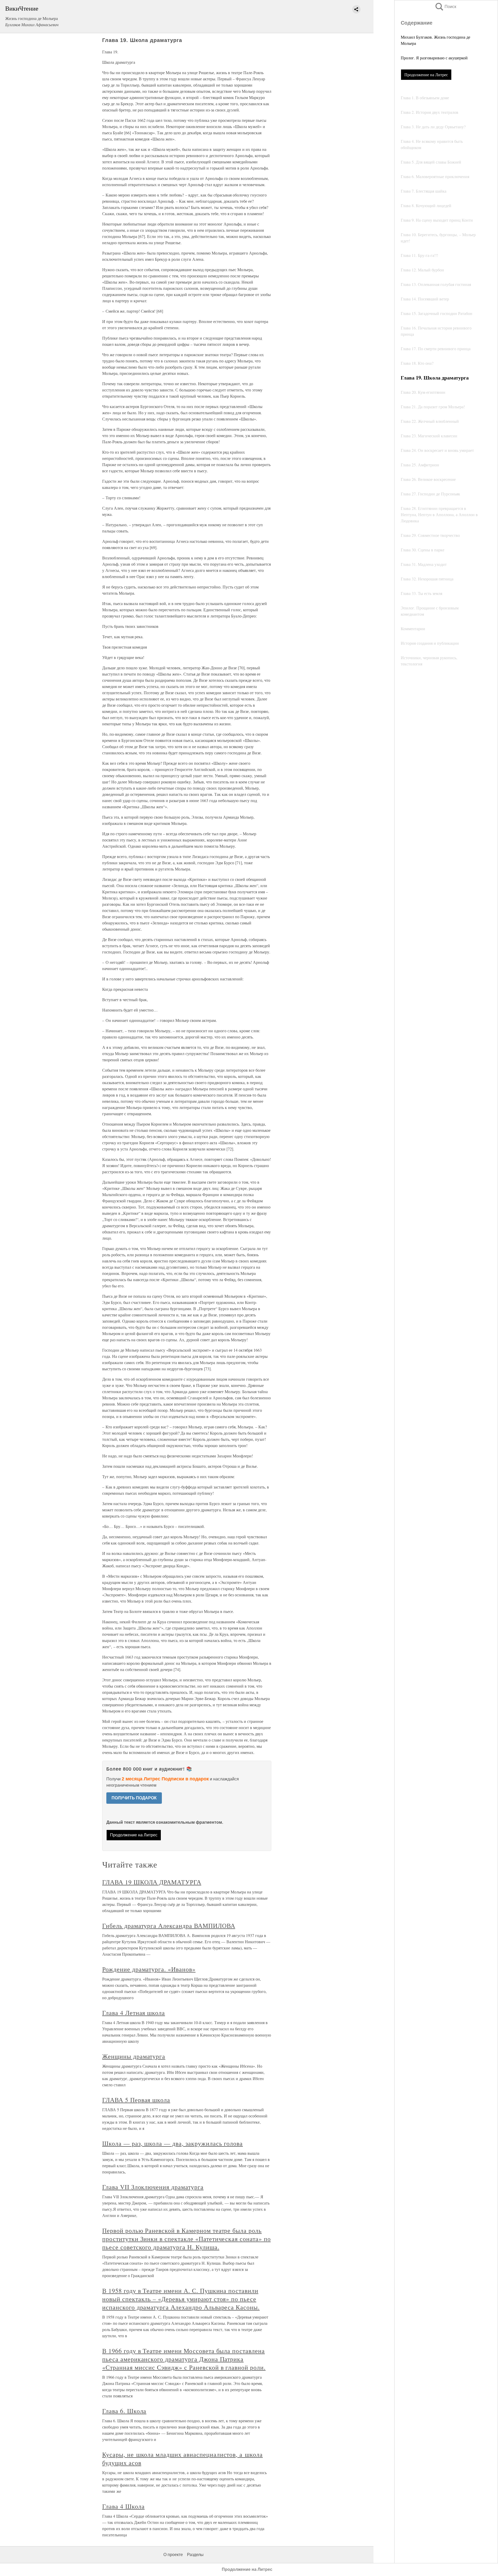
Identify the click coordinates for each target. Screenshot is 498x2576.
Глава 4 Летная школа (134, 2013)
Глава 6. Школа (124, 2411)
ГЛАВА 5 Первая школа (136, 2100)
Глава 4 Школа (123, 2506)
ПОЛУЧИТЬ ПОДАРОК (134, 1798)
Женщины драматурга (134, 2056)
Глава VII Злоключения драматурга (153, 2187)
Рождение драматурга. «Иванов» (149, 1969)
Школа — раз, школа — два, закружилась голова (172, 2143)
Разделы (195, 2555)
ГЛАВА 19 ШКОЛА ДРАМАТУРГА (152, 1882)
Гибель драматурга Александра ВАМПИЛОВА (169, 1926)
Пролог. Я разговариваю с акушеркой (434, 58)
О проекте (173, 2555)
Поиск (445, 7)
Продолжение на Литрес (426, 75)
